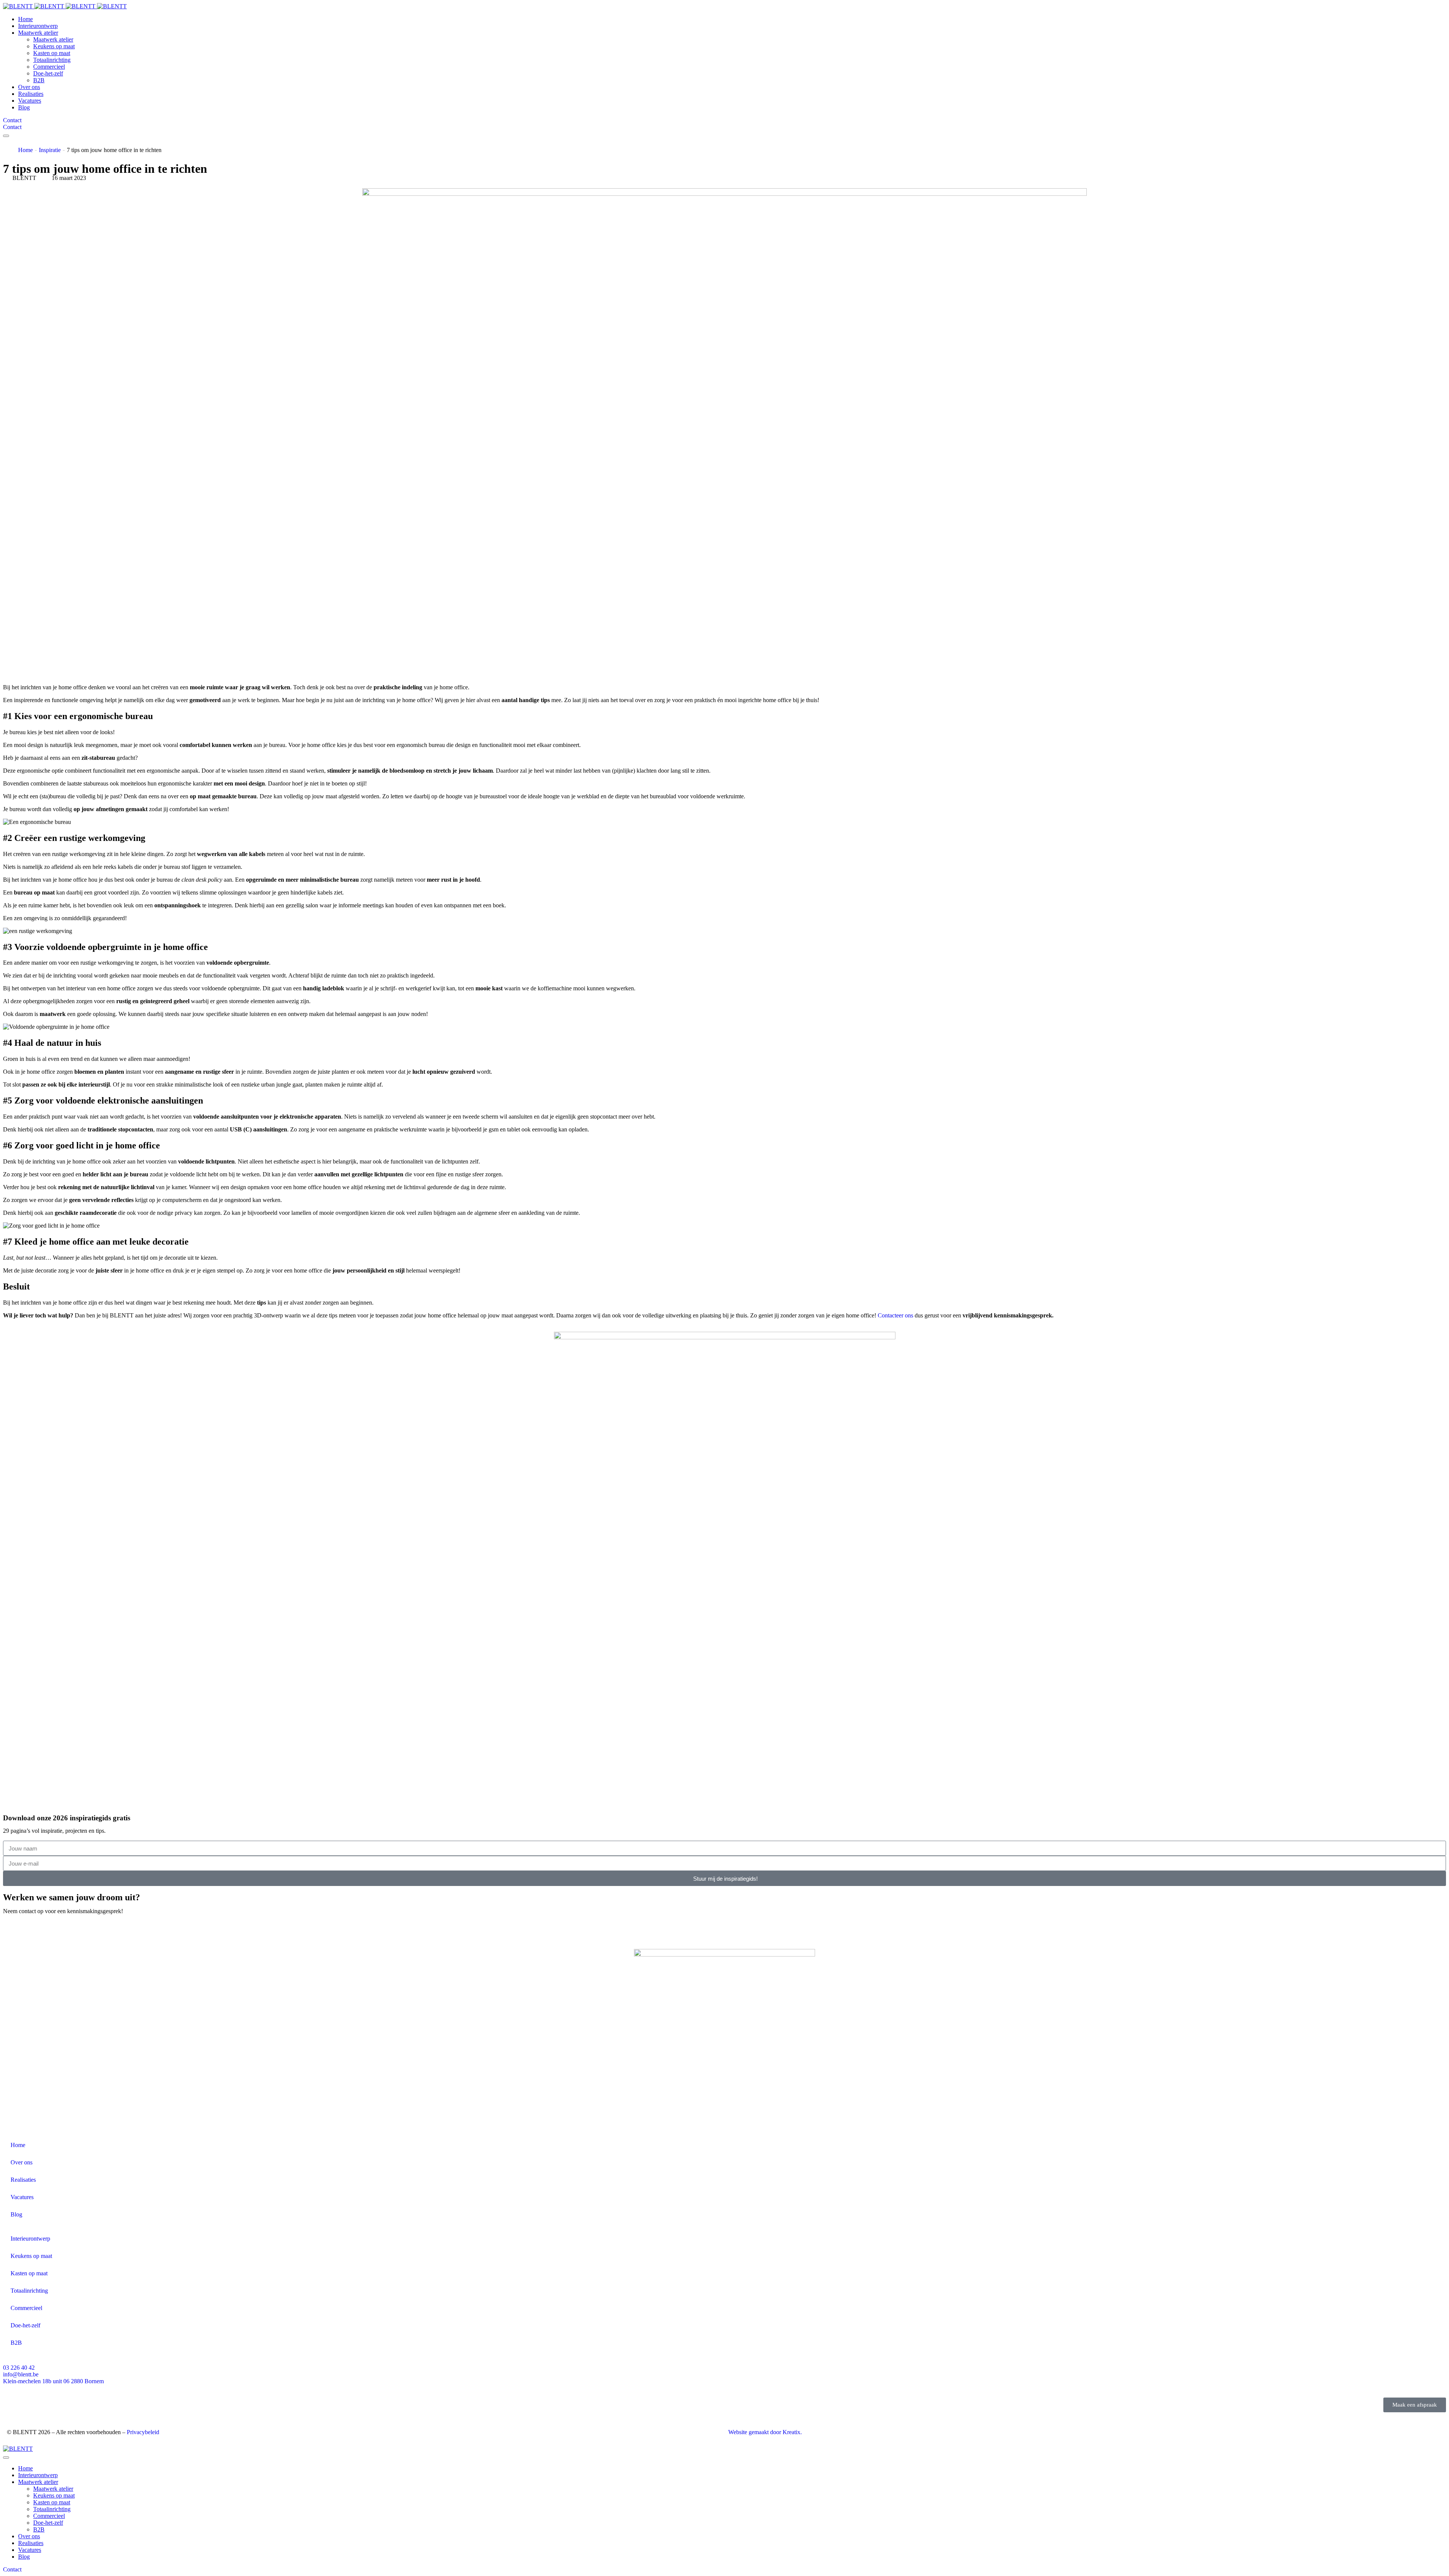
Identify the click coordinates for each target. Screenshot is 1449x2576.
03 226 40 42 (19, 2368)
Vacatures (22, 2197)
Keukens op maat (31, 2256)
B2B (16, 2343)
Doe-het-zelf (25, 2325)
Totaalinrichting (29, 2291)
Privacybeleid (143, 2432)
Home (25, 150)
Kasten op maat (29, 2273)
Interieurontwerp (30, 2239)
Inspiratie (50, 150)
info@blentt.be (21, 2374)
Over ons (22, 2162)
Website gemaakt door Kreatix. (765, 2432)
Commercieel (26, 2308)
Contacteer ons (895, 1315)
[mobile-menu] (6, 136)
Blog (16, 2214)
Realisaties (23, 2180)
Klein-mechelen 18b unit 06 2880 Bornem (53, 2381)
